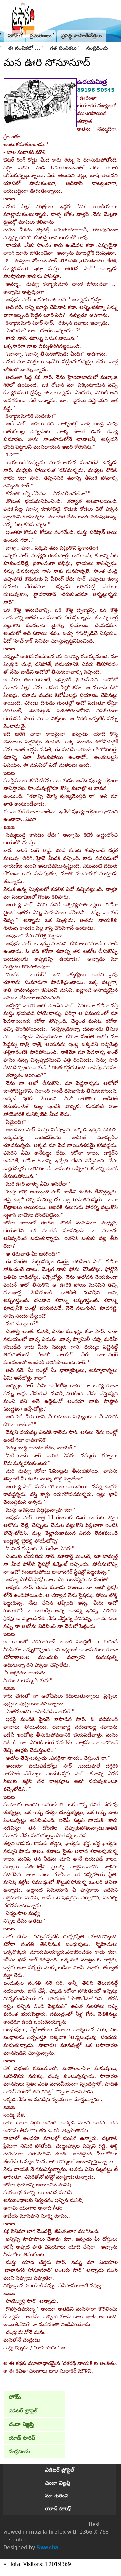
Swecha (48, 2547)
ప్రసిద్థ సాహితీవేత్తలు (82, 36)
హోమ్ (14, 36)
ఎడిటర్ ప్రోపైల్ (23, 2411)
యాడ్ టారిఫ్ (22, 2438)
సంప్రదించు (97, 48)
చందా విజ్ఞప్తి (21, 2424)
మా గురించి (57, 2496)
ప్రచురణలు (41, 36)
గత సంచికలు (63, 48)
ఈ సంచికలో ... (24, 48)
